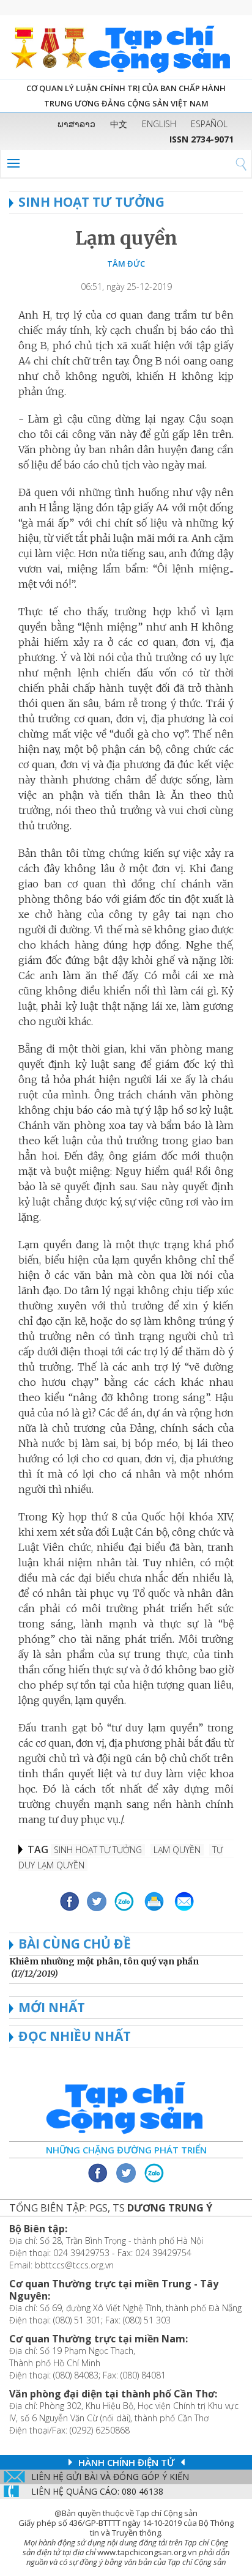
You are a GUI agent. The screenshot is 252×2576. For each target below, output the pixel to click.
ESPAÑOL (209, 124)
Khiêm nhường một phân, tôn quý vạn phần (104, 1961)
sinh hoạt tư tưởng (98, 1850)
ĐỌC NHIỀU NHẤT (75, 2036)
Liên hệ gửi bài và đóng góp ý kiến (110, 2477)
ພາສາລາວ (76, 124)
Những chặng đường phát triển (126, 2150)
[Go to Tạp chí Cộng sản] (126, 47)
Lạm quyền (126, 238)
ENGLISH (159, 124)
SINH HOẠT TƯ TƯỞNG (91, 202)
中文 (119, 124)
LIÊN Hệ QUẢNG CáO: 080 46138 (97, 2491)
